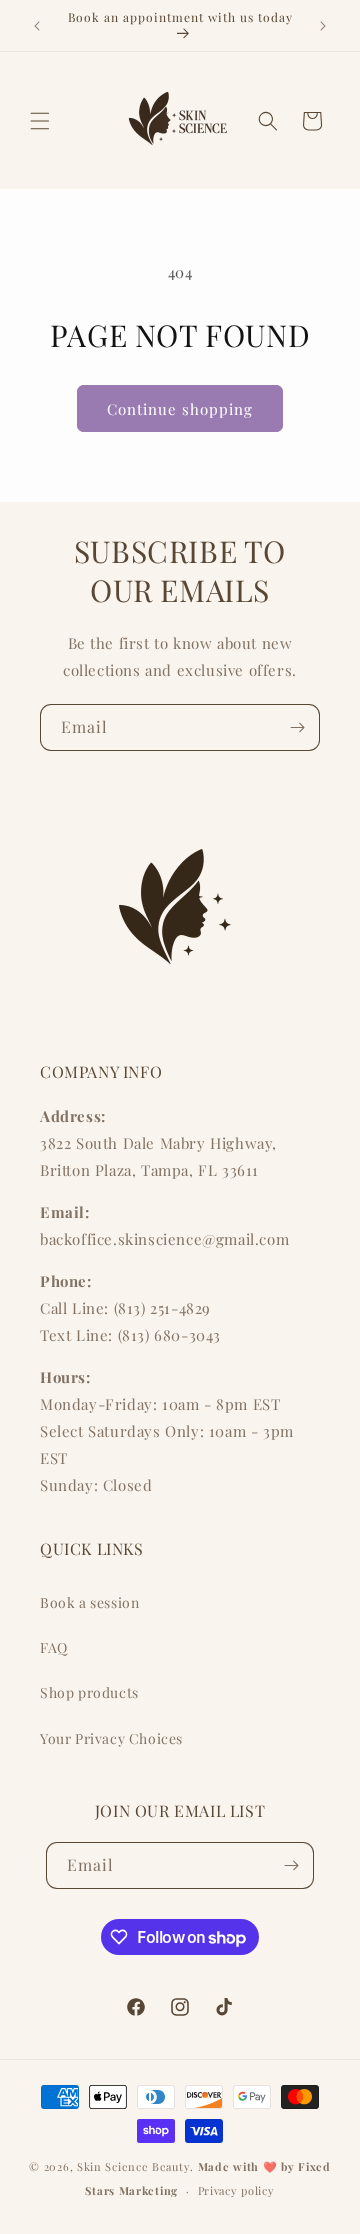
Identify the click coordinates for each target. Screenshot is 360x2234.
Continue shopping (180, 409)
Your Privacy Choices (111, 1738)
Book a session (89, 1602)
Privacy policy (236, 2190)
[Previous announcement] (37, 26)
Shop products (89, 1692)
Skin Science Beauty (133, 2166)
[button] (40, 121)
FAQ (54, 1647)
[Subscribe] (297, 727)
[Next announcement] (323, 26)
